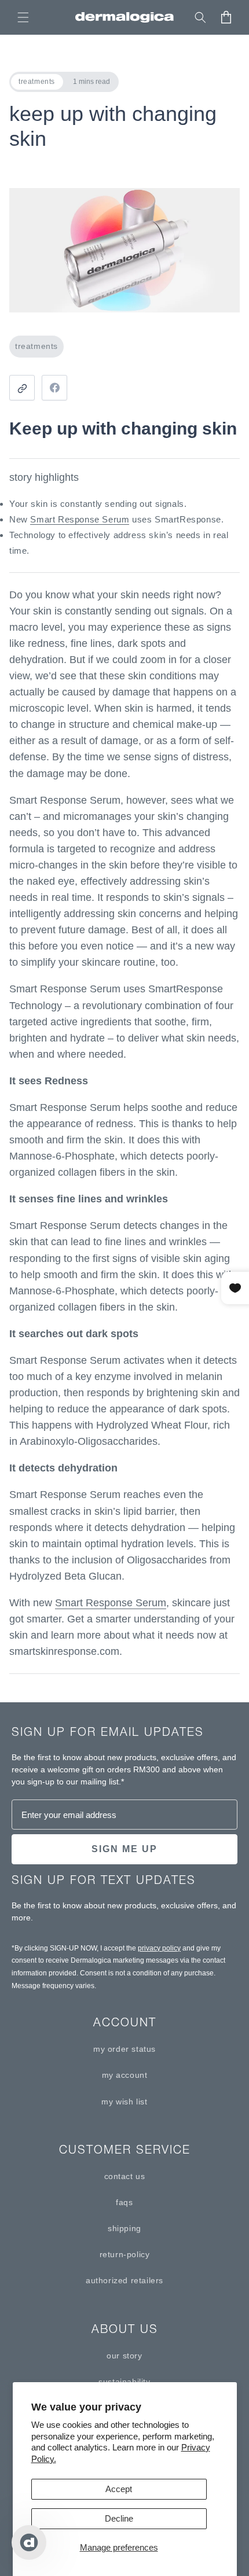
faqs (124, 2202)
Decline (119, 2518)
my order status (124, 2049)
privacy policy (159, 1948)
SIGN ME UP (124, 1849)
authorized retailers (124, 2280)
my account (125, 2075)
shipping (124, 2228)
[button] (23, 17)
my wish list (124, 2102)
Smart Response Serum (80, 519)
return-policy (125, 2254)
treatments (36, 346)
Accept (119, 2489)
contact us (125, 2176)
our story (124, 2356)
